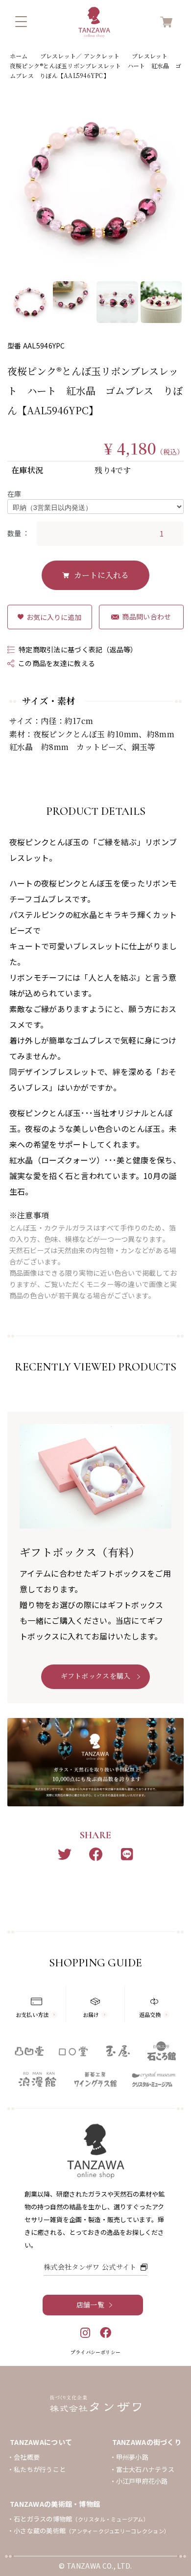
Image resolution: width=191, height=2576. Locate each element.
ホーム (19, 56)
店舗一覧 (90, 2305)
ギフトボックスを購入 (96, 1676)
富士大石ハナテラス (145, 2469)
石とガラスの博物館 (81, 2519)
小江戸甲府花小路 (142, 2481)
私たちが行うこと (40, 2469)
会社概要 (27, 2457)
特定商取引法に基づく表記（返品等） (78, 649)
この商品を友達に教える (57, 663)
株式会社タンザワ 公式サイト (90, 2267)
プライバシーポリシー (95, 2352)
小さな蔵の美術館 (92, 2531)
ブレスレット (150, 56)
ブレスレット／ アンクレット (80, 56)
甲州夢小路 (132, 2457)
